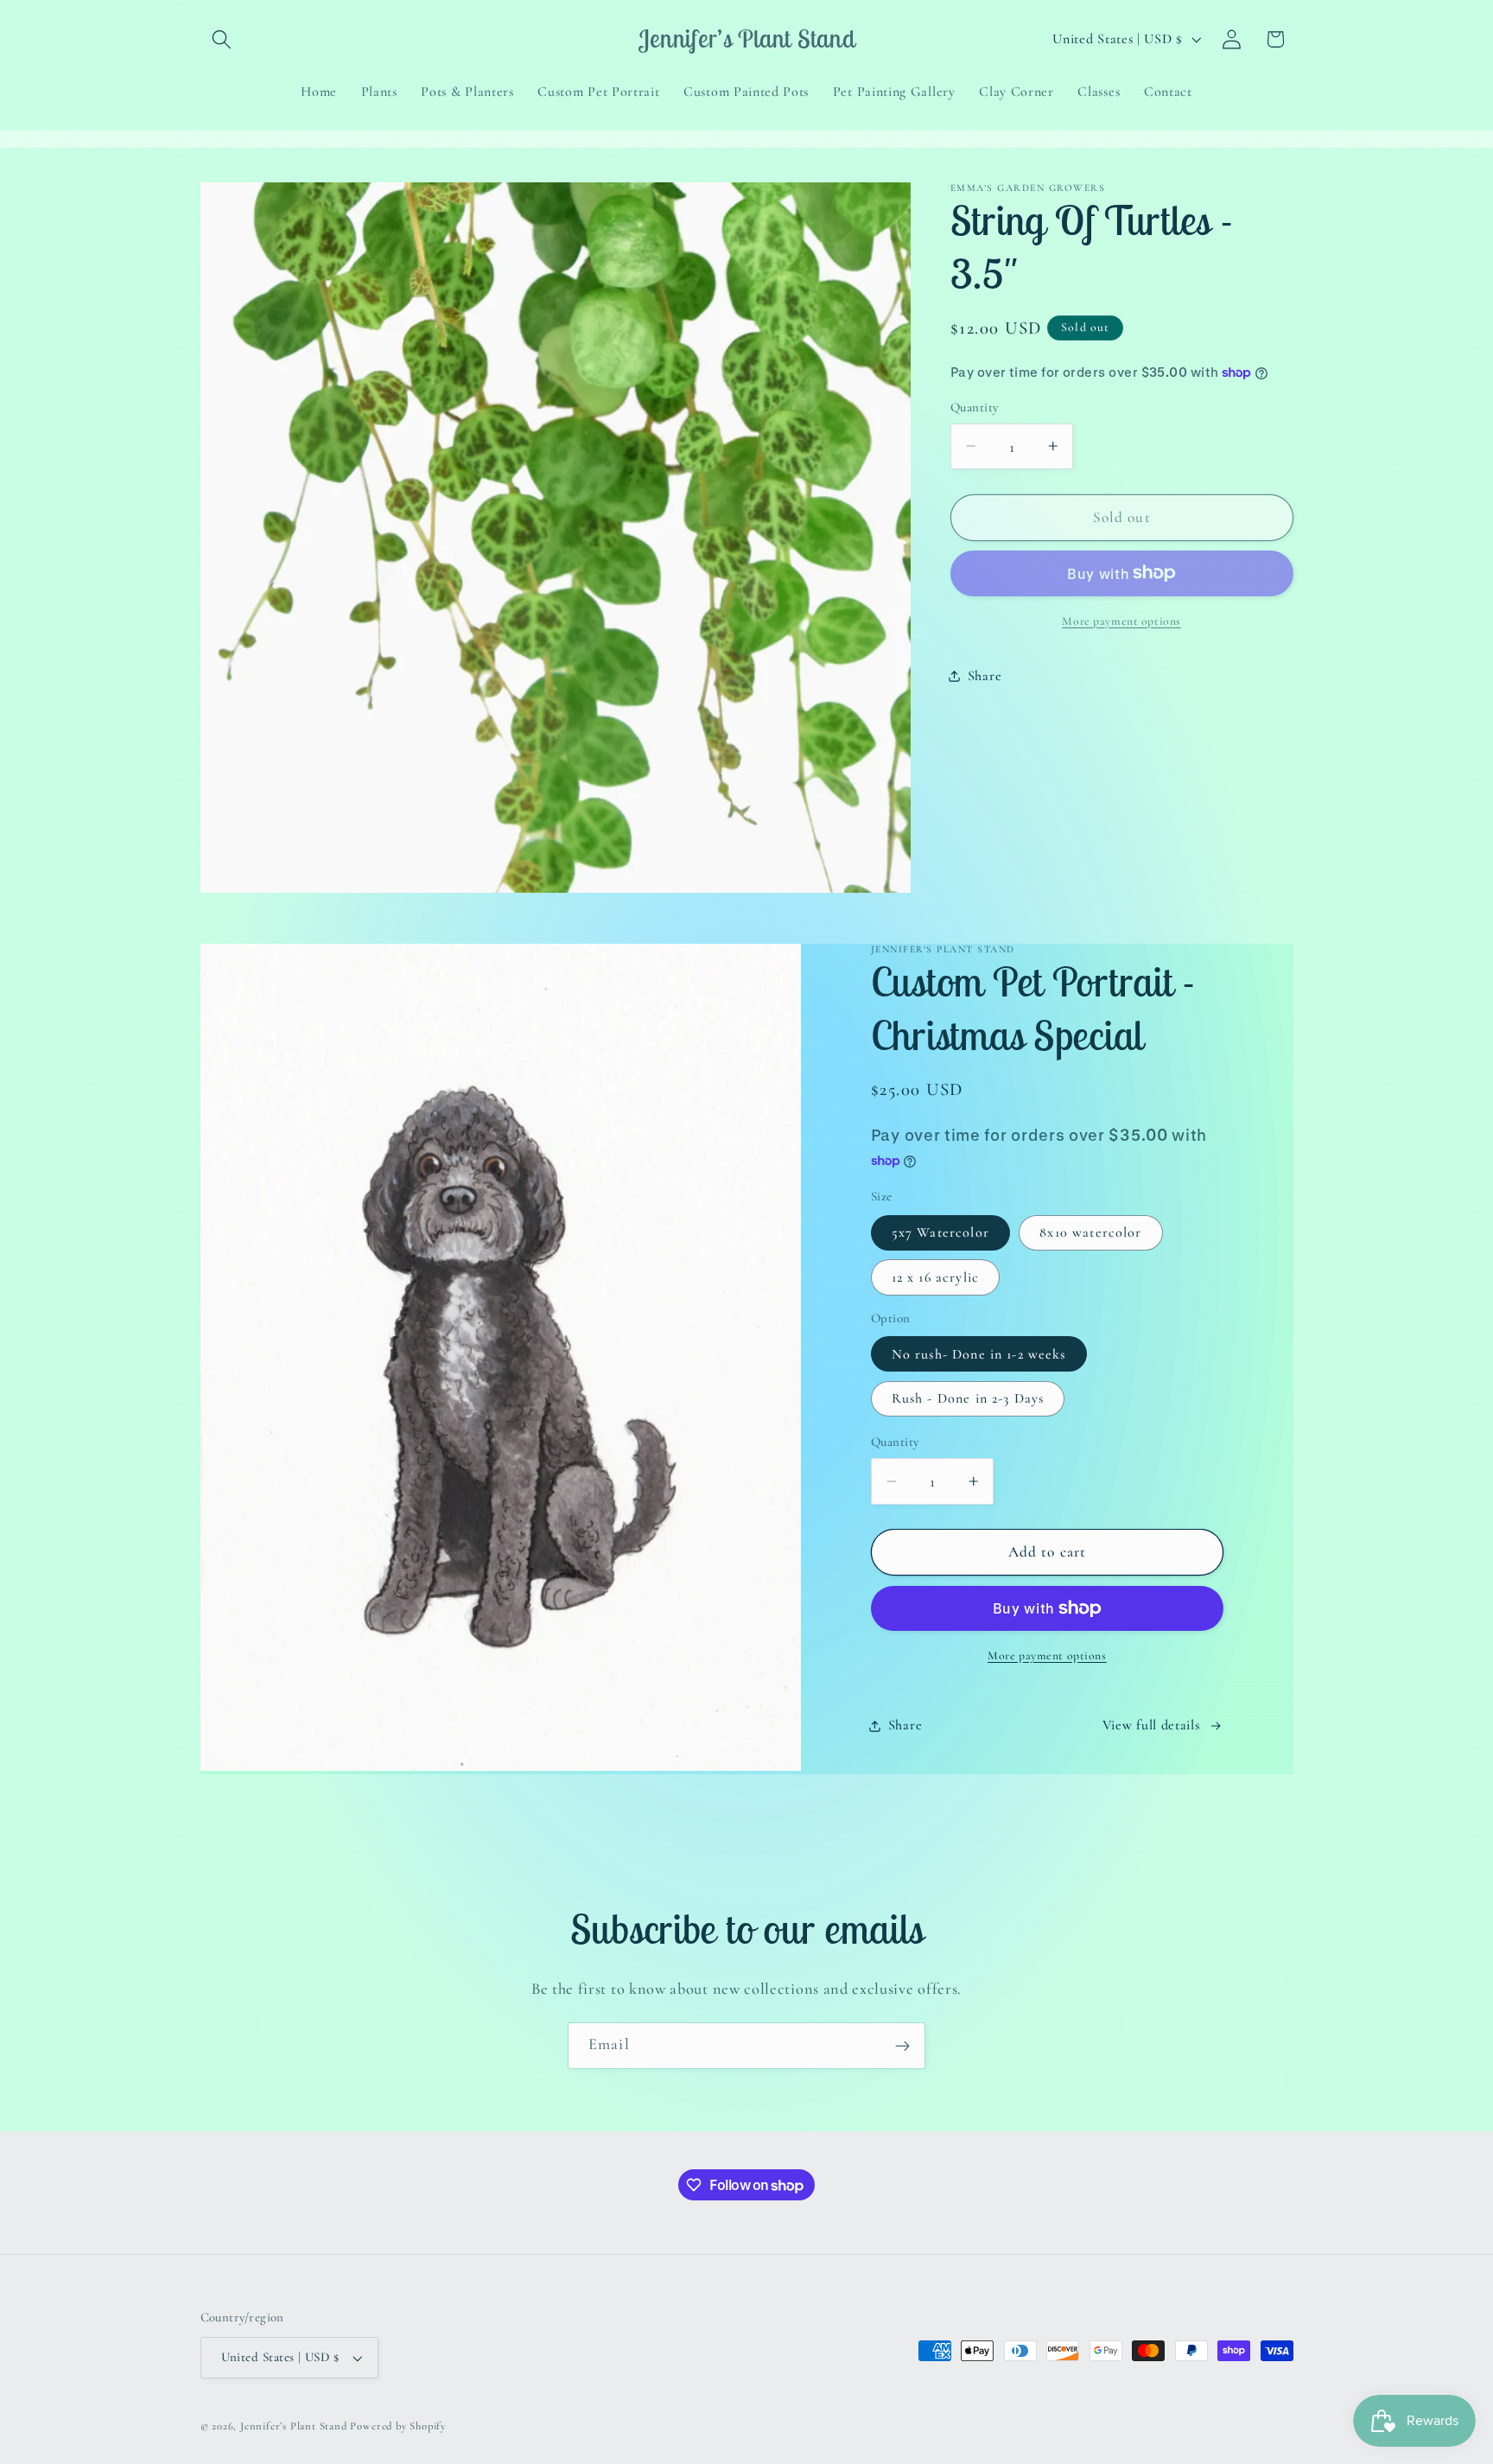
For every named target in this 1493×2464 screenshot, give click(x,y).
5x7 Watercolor (940, 1232)
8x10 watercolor (1090, 1232)
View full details (1151, 1725)
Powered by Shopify (398, 2427)
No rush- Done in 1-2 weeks (979, 1354)
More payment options (1047, 1655)
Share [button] (985, 675)
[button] (222, 39)
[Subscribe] (902, 2046)
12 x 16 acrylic (935, 1277)
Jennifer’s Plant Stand (294, 2427)
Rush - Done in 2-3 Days (968, 1398)
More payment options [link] (1121, 620)
